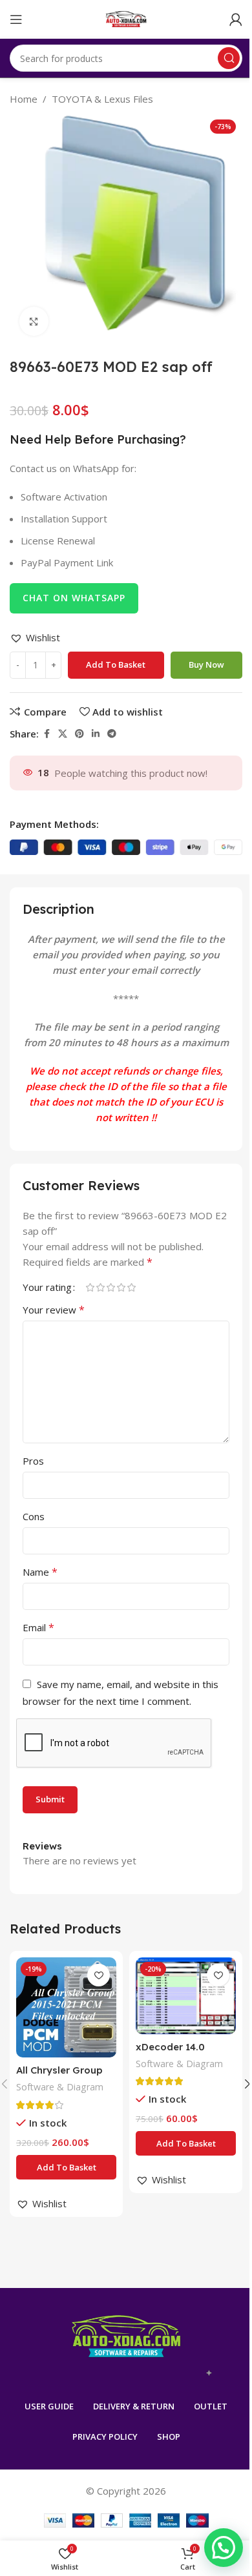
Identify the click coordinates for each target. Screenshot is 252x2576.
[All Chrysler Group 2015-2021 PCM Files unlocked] (66, 2007)
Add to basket (116, 665)
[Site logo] (126, 18)
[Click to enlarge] (34, 321)
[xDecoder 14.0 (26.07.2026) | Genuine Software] (186, 1996)
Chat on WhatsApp (74, 598)
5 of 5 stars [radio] (131, 1287)
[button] (35, 637)
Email (38, 1627)
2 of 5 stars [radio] (100, 1287)
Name (40, 1572)
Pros (33, 1461)
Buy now (206, 665)
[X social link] (63, 734)
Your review (54, 1310)
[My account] (236, 19)
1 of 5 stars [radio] (90, 1287)
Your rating (47, 1287)
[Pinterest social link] (79, 734)
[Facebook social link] (47, 734)
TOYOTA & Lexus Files (102, 99)
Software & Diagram (60, 2087)
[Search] (229, 58)
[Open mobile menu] (16, 19)
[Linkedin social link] (96, 734)
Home (24, 99)
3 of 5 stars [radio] (110, 1287)
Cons (34, 1516)
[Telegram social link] (112, 734)
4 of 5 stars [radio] (121, 1287)
